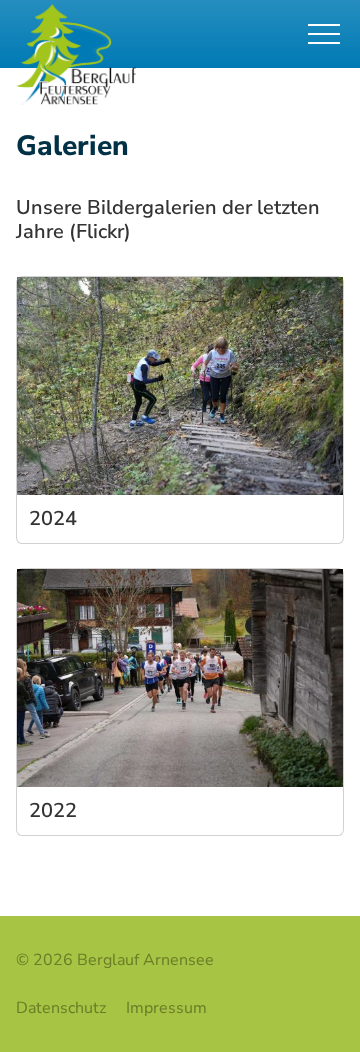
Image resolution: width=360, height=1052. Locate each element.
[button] (328, 34)
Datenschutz (61, 1008)
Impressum (166, 1008)
